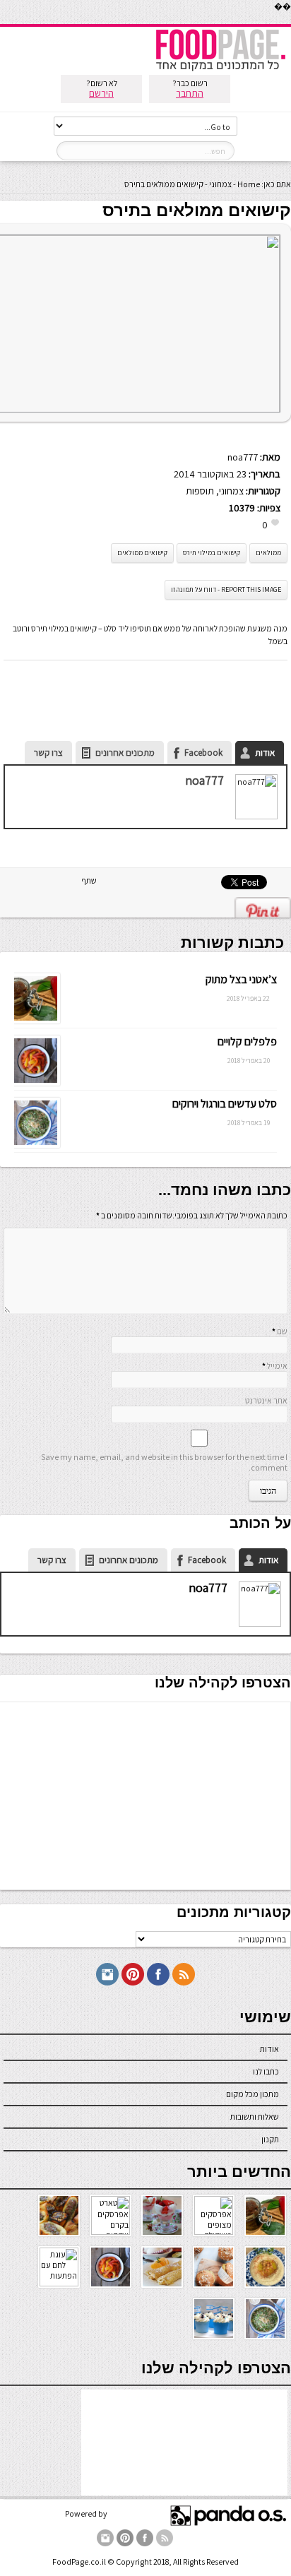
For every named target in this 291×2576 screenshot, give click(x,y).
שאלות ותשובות (255, 2117)
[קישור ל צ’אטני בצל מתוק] (35, 1020)
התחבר (190, 93)
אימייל (277, 1366)
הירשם (101, 93)
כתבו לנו (266, 2071)
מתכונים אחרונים (125, 753)
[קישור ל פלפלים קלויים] (35, 1082)
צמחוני (220, 184)
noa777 (243, 457)
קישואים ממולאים (142, 553)
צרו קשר (48, 753)
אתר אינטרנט (266, 1400)
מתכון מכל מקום (253, 2094)
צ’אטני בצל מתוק (241, 979)
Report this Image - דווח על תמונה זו (226, 589)
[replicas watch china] (290, 21)
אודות (265, 753)
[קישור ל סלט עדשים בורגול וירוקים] (35, 1145)
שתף (89, 880)
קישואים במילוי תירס (212, 553)
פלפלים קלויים (247, 1041)
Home (249, 184)
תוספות (200, 491)
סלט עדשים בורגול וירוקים (225, 1104)
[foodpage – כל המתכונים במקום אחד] (220, 70)
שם (282, 1331)
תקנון (270, 2139)
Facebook (203, 753)
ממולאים (268, 553)
